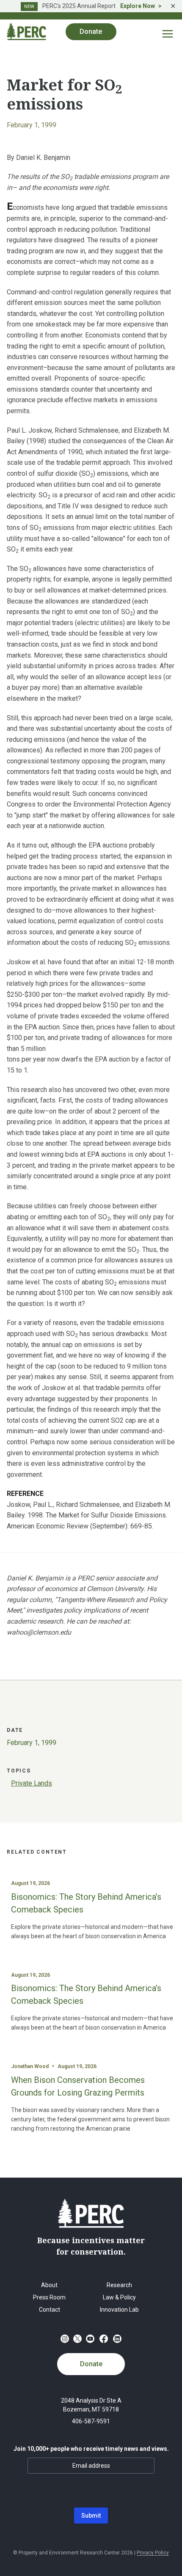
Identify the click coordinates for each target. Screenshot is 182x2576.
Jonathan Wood (30, 2066)
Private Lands (32, 1783)
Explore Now (138, 6)
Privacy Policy (153, 2553)
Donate (91, 2364)
